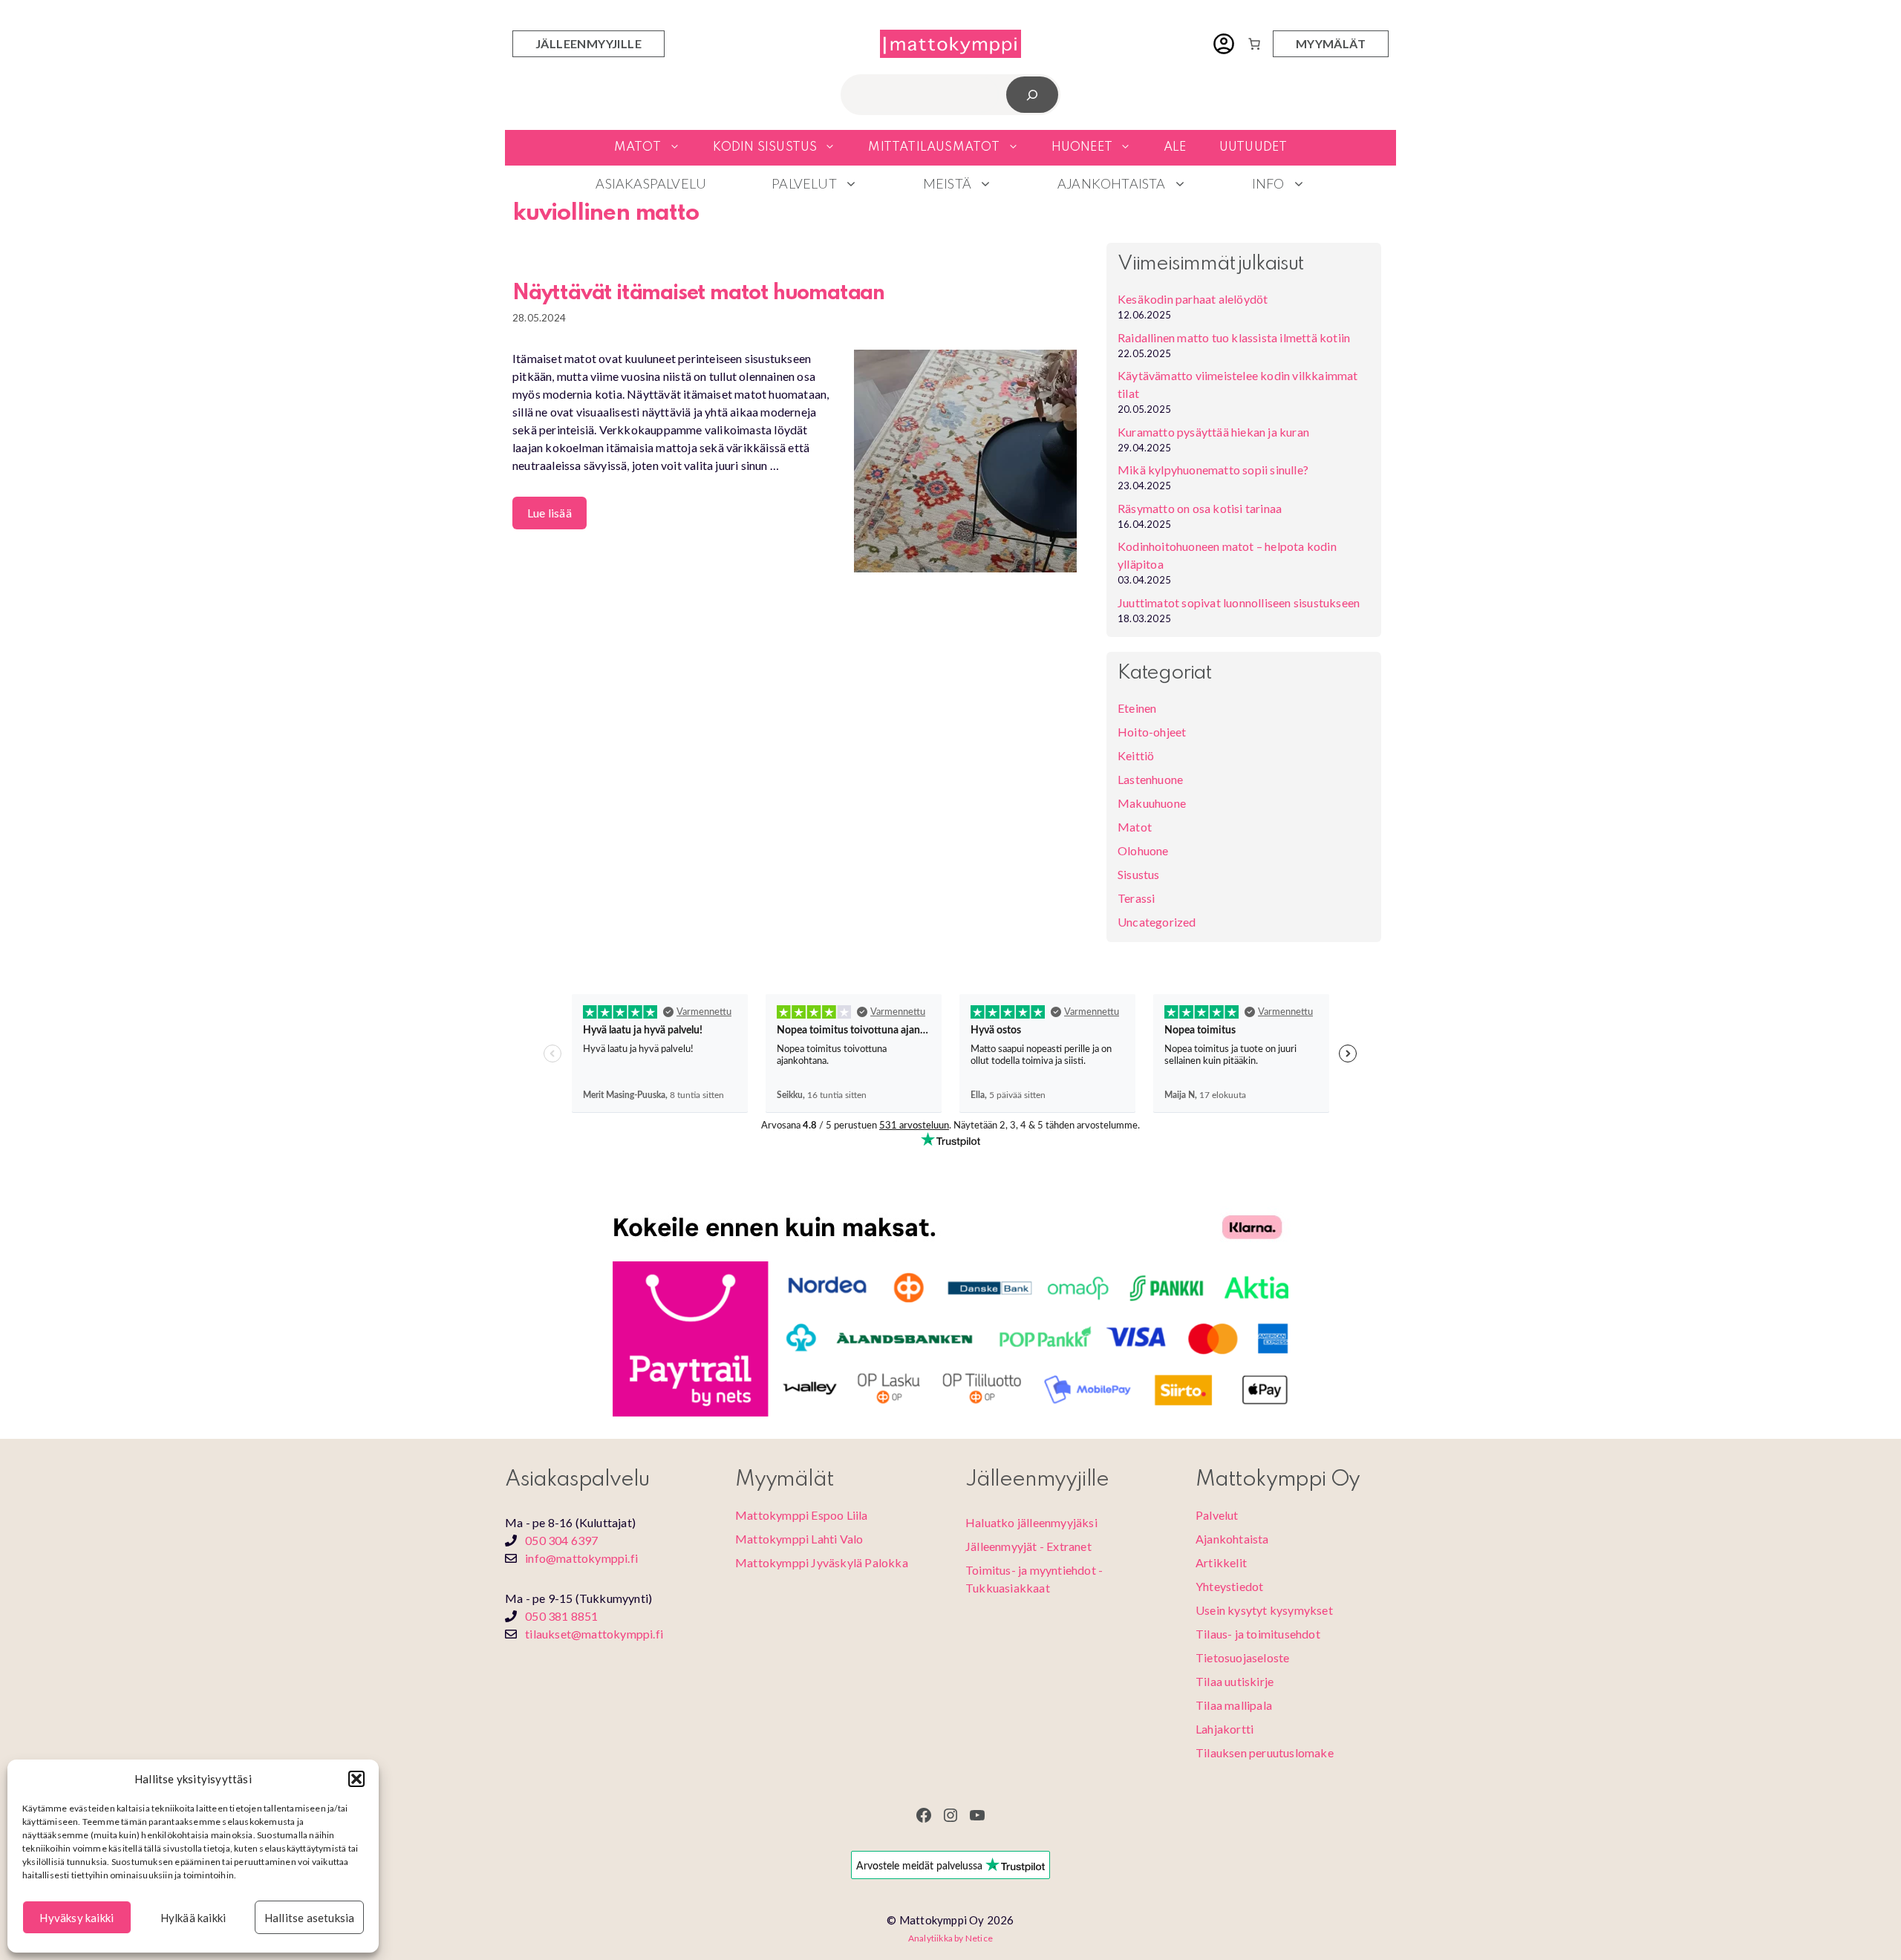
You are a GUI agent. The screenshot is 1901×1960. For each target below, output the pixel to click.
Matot (638, 147)
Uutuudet (1253, 147)
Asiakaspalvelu (651, 183)
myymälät (1331, 43)
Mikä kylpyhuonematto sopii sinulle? (1213, 470)
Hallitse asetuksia (310, 1918)
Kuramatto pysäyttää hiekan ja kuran (1213, 432)
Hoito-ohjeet (1152, 732)
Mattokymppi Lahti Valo (799, 1539)
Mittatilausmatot (934, 147)
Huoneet (1082, 147)
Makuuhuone (1152, 803)
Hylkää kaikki (193, 1918)
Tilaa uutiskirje (1235, 1681)
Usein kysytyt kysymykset (1264, 1610)
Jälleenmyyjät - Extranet (1028, 1546)
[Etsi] (1033, 95)
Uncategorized (1157, 922)
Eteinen (1137, 708)
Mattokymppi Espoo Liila (802, 1515)
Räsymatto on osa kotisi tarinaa (1200, 508)
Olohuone (1143, 850)
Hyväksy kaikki (76, 1918)
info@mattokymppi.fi (581, 1558)
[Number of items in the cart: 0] (1254, 44)
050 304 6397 (561, 1540)
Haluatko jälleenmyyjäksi (1031, 1522)
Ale (1175, 147)
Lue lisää (550, 513)
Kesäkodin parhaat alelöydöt (1193, 299)
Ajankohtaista (1112, 183)
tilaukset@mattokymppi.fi (594, 1634)
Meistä (947, 183)
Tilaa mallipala (1234, 1705)
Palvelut (804, 183)
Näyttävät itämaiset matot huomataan (698, 294)
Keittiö (1136, 755)
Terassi (1136, 898)
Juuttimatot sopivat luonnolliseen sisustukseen (1239, 602)
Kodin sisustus (765, 147)
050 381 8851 (561, 1616)
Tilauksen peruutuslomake (1265, 1752)
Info (1268, 183)
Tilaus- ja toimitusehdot (1258, 1634)
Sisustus (1139, 874)
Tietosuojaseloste (1242, 1657)
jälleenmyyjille (588, 43)
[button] (356, 1779)
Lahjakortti (1225, 1729)
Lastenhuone (1150, 779)
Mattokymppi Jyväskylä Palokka (822, 1562)
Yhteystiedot (1229, 1586)
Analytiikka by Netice (950, 1938)
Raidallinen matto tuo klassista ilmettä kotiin (1234, 337)
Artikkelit (1221, 1562)
